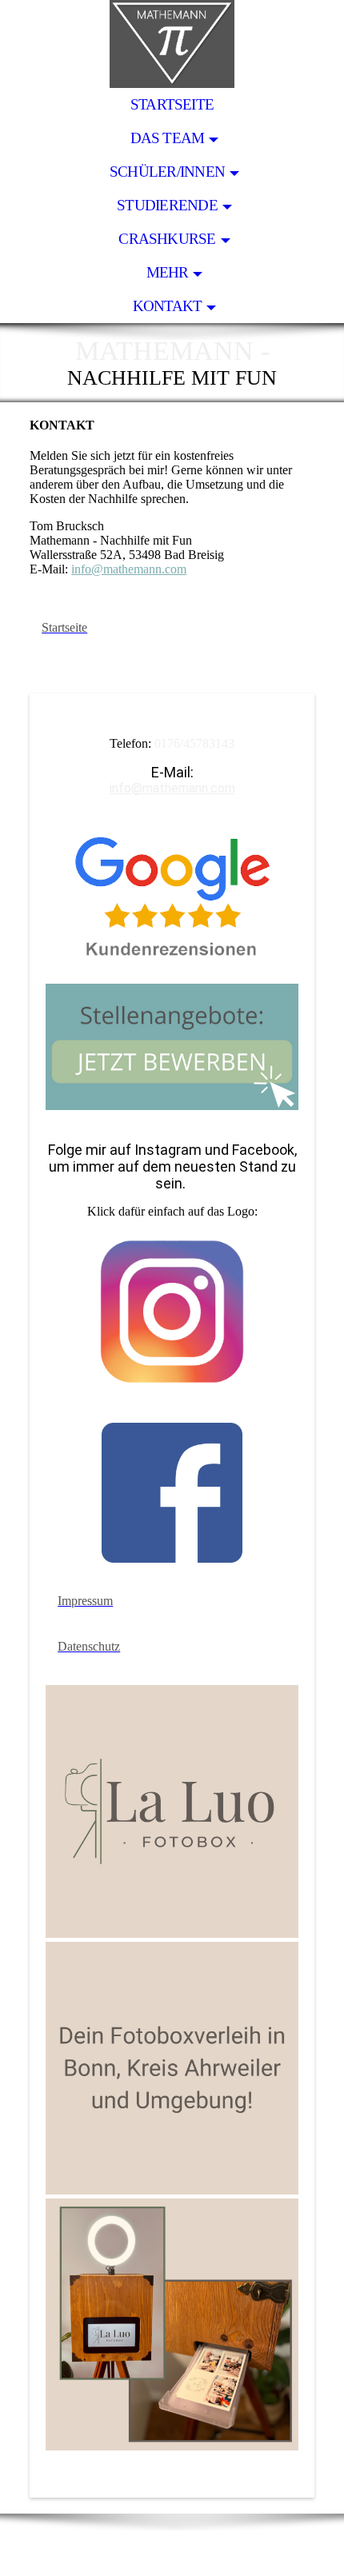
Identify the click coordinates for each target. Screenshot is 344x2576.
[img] (172, 44)
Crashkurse (167, 239)
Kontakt (168, 306)
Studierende (167, 205)
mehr (168, 272)
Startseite (172, 104)
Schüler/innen (167, 172)
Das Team (168, 138)
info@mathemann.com (129, 569)
